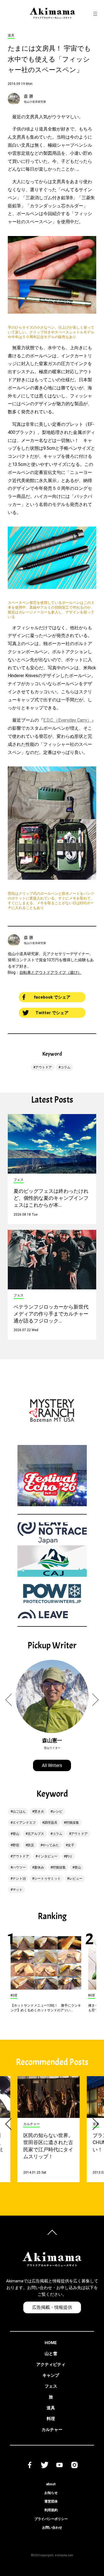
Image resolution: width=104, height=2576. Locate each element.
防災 (31, 1845)
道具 (51, 2408)
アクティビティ (51, 2364)
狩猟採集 (72, 1823)
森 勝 (29, 96)
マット (17, 1890)
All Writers (52, 1765)
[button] (12, 1700)
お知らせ (51, 2493)
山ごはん (19, 1811)
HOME (51, 2343)
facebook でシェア (52, 997)
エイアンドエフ (24, 1823)
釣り (69, 1856)
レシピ (57, 1811)
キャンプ (51, 2375)
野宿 (16, 1845)
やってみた (51, 1845)
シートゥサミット (47, 1879)
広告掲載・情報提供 (52, 2307)
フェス (51, 2386)
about (51, 2484)
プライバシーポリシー (51, 2519)
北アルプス (36, 1834)
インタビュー (47, 1856)
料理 (51, 2419)
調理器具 (51, 1823)
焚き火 (39, 1811)
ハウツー (19, 1867)
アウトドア (44, 1067)
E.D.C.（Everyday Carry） (67, 720)
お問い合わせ (52, 2528)
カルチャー (52, 2430)
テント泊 (19, 1879)
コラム (65, 1067)
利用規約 (51, 2510)
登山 (16, 1834)
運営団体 (51, 2501)
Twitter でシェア (52, 1013)
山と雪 (51, 2354)
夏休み (39, 1867)
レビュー (76, 1879)
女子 (71, 1845)
